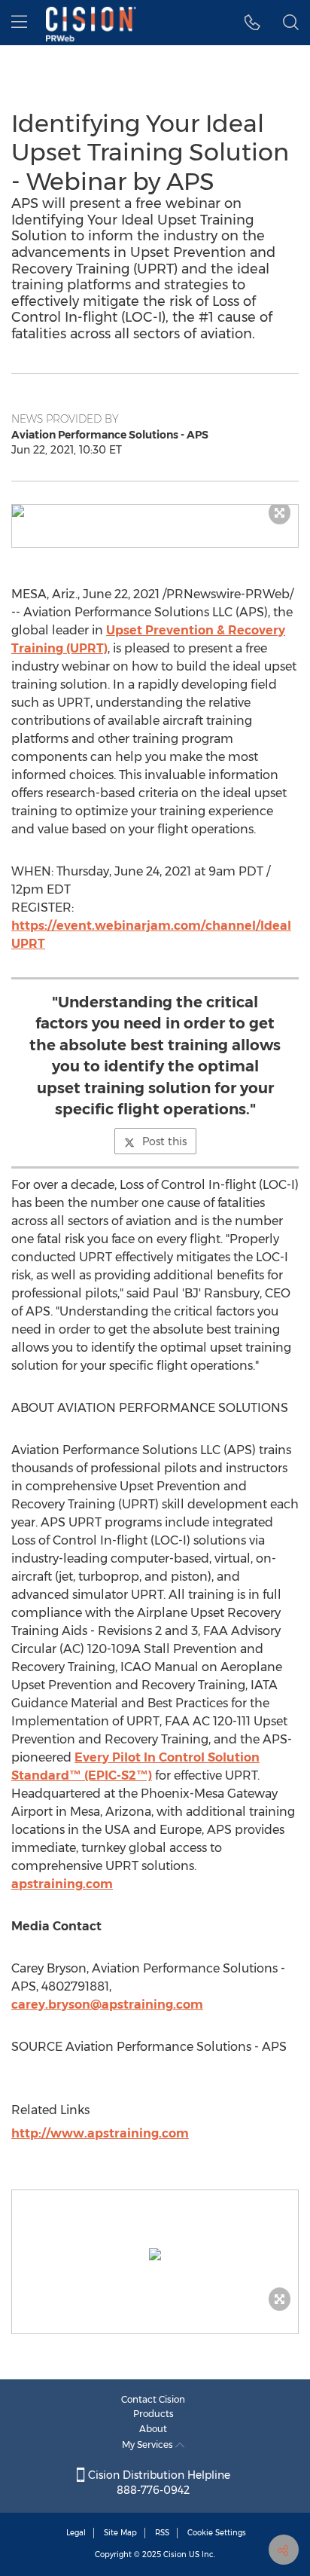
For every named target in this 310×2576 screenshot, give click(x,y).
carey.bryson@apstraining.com (107, 2005)
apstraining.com (62, 1884)
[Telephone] (252, 23)
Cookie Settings (217, 2533)
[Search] (291, 23)
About (153, 2429)
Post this (164, 1141)
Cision (175, 2555)
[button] (155, 511)
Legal (76, 2533)
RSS (162, 2533)
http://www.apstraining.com (100, 2133)
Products (153, 2414)
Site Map (120, 2533)
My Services (149, 2445)
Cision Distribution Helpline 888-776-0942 (158, 2483)
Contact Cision (153, 2399)
